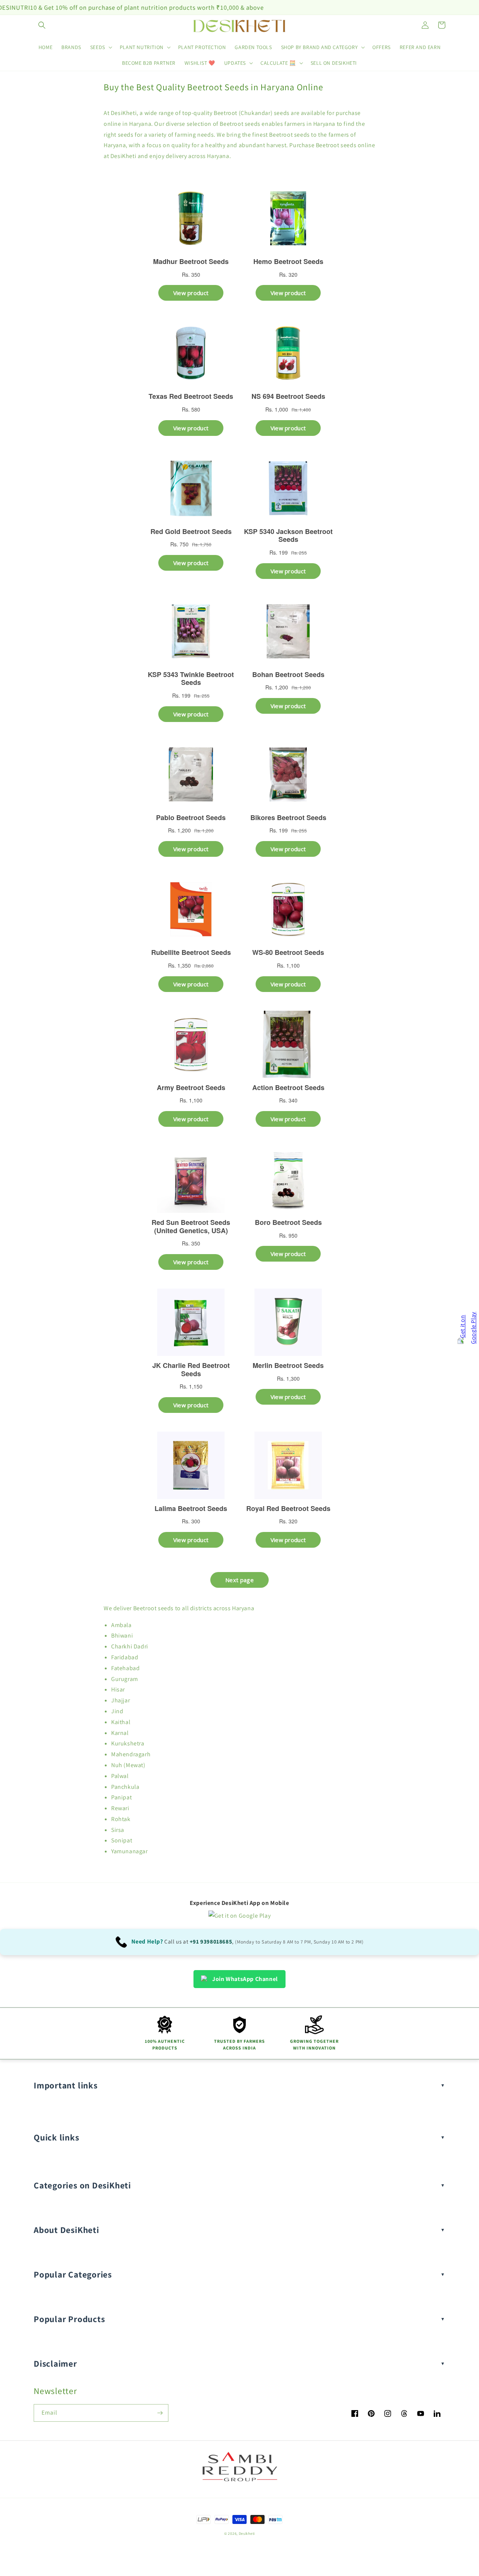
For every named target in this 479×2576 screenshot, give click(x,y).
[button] (42, 25)
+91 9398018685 (211, 1941)
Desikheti (247, 2533)
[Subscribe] (160, 2413)
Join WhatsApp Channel (245, 1979)
